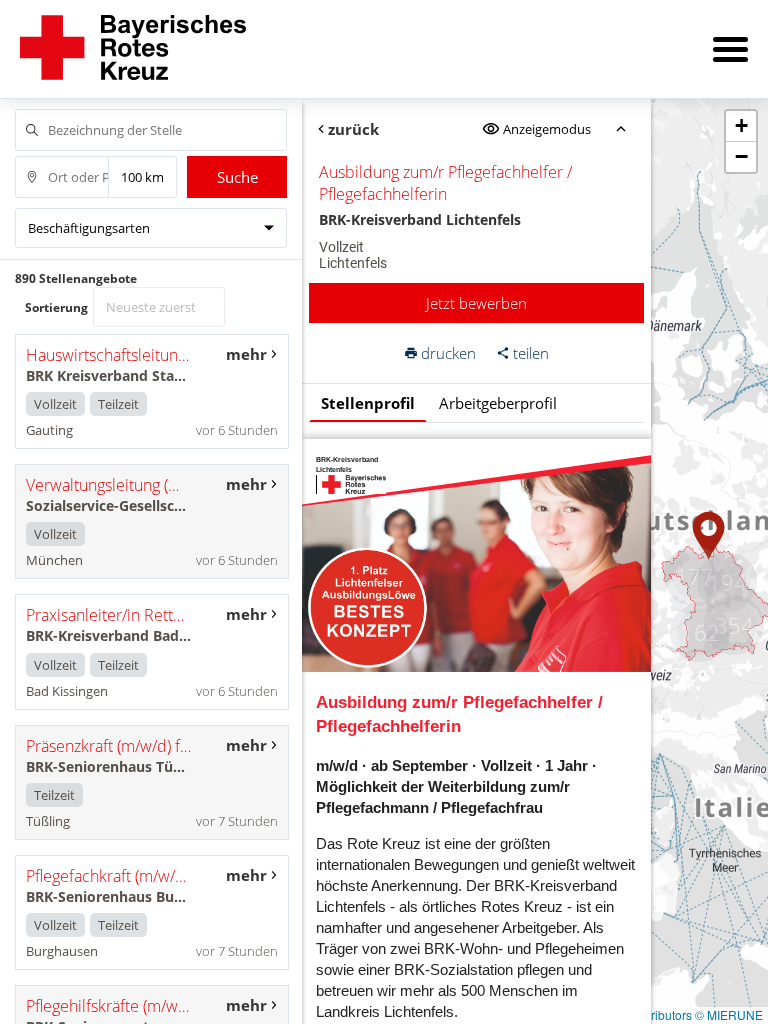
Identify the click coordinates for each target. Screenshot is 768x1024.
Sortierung (56, 307)
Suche (237, 177)
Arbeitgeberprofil (498, 403)
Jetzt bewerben (476, 303)
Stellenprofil (368, 403)
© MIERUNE (729, 1014)
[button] (709, 536)
